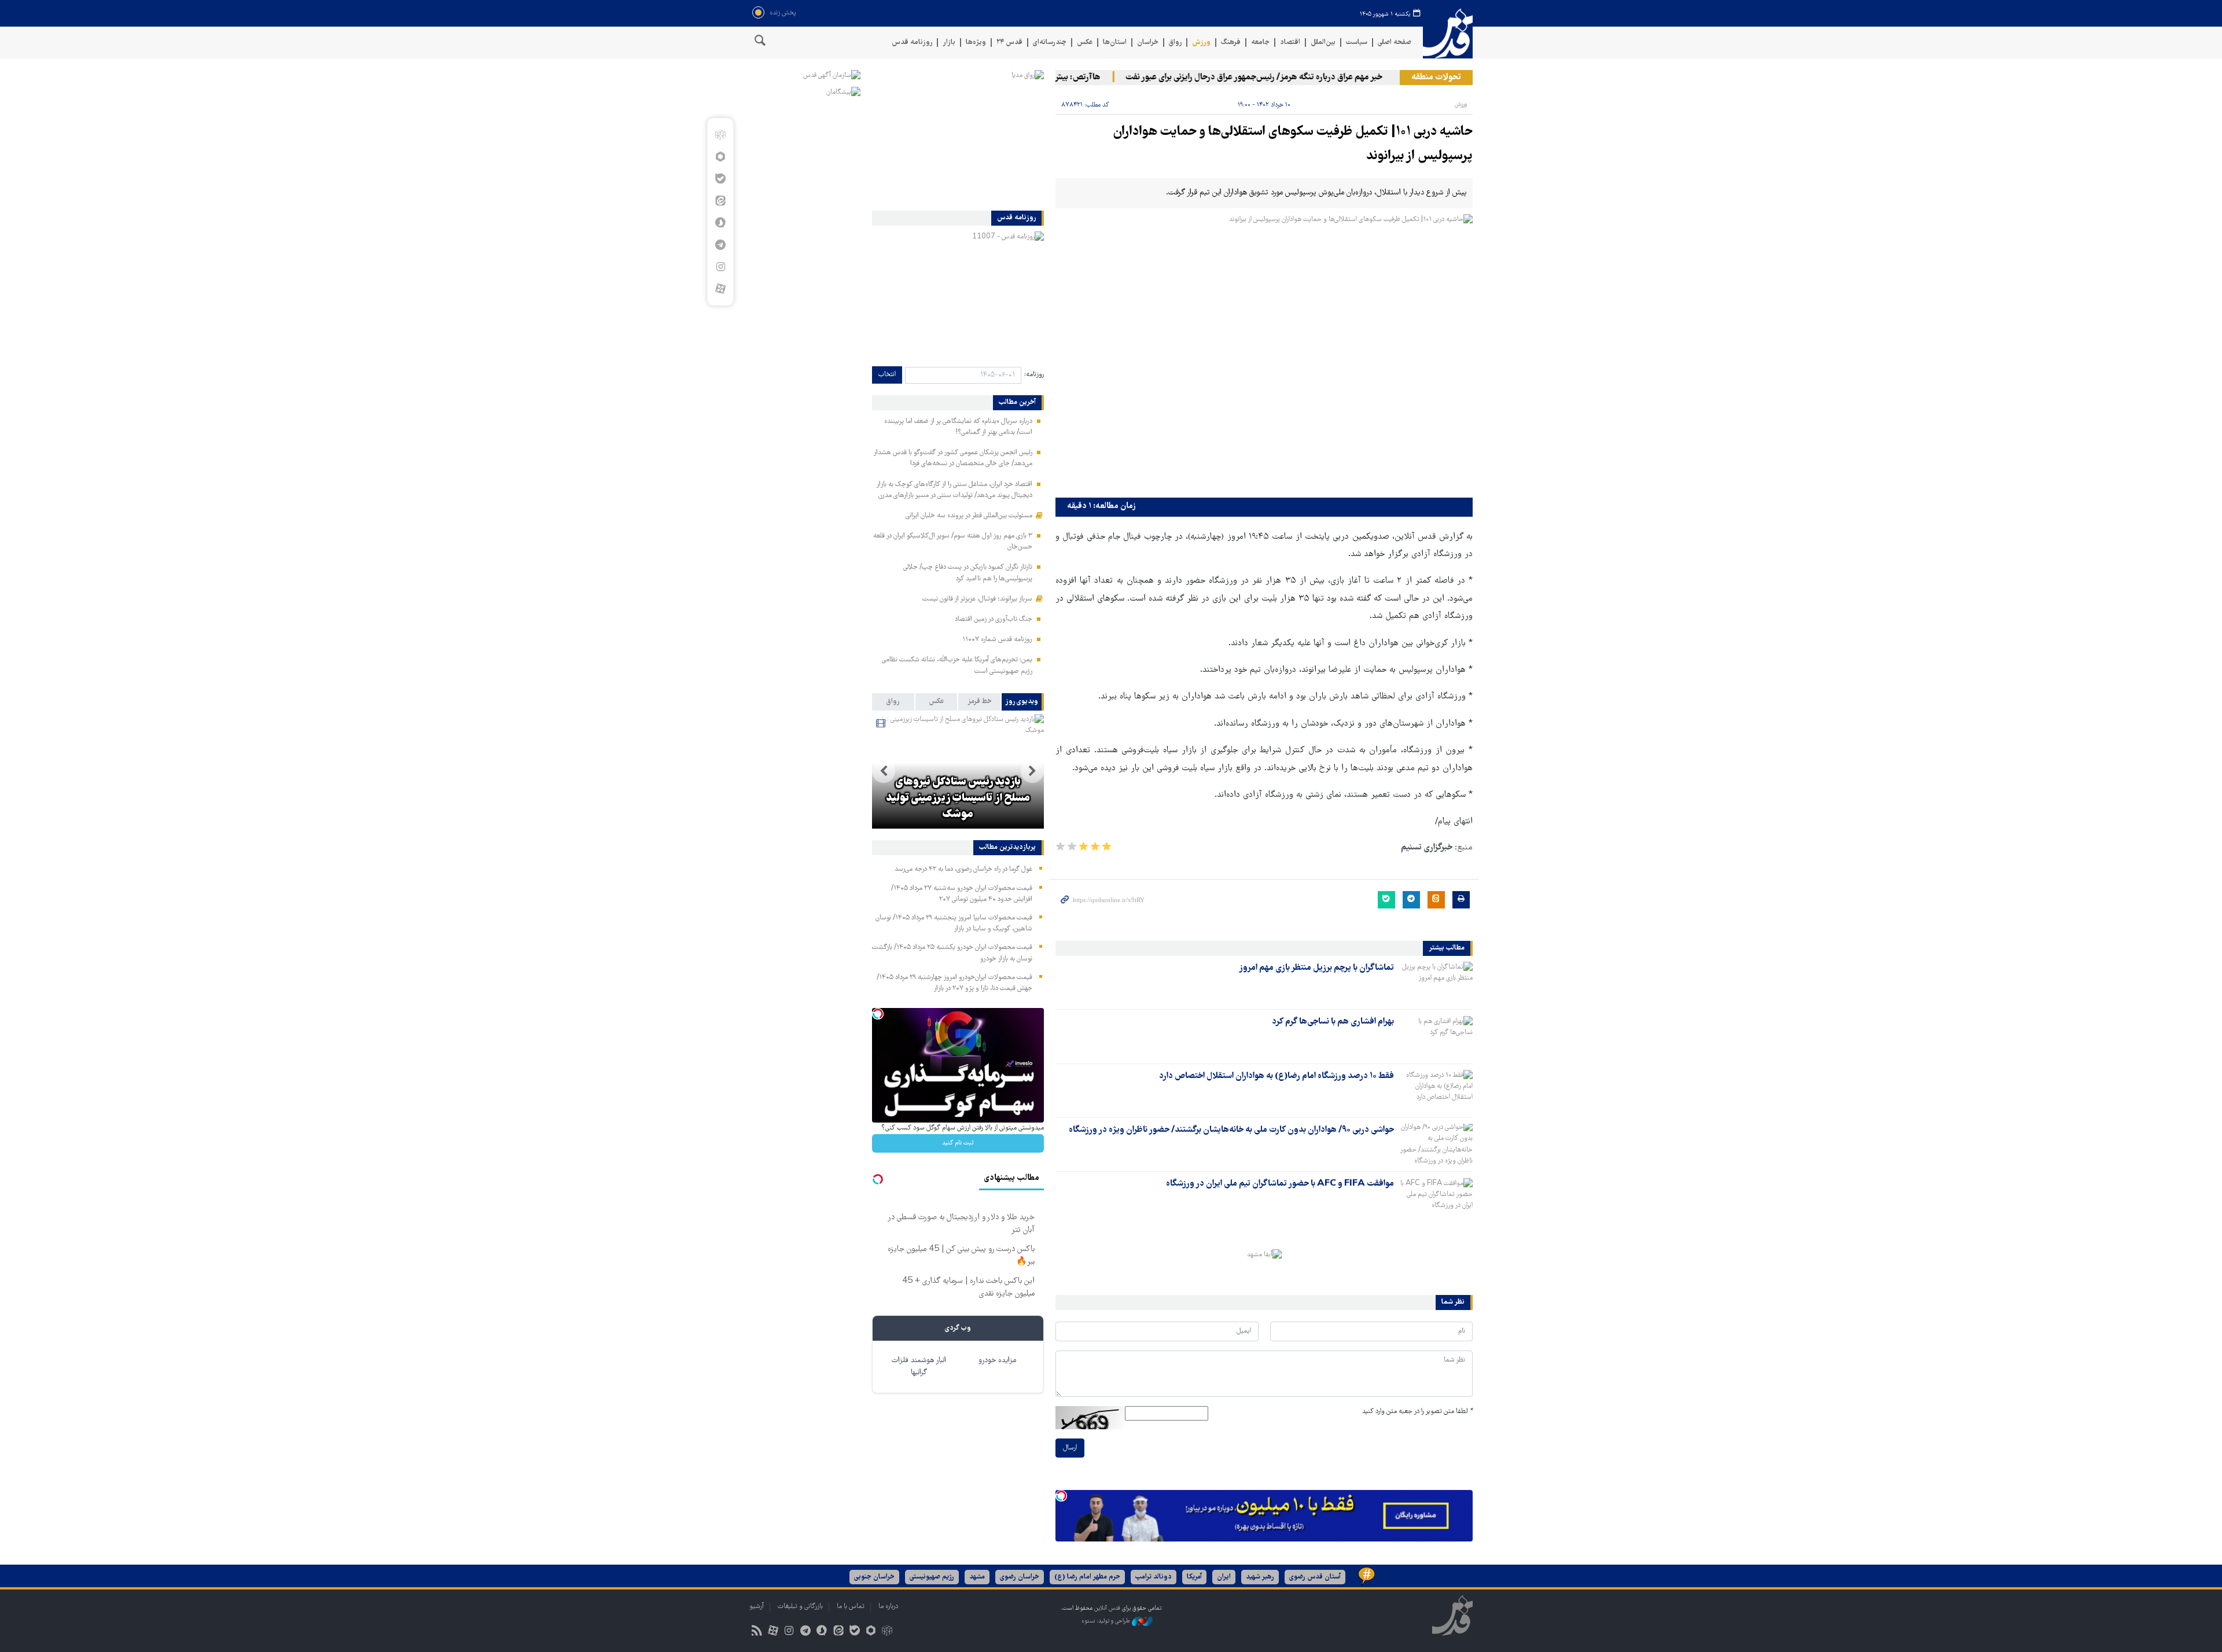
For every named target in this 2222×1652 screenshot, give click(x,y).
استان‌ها (1115, 43)
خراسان (1148, 43)
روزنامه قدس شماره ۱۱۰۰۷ (997, 640)
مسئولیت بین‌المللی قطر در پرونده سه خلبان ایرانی (969, 516)
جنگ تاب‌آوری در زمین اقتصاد (994, 619)
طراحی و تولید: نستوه (1107, 1622)
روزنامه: (1034, 375)
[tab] (1023, 702)
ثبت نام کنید (958, 1143)
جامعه (1260, 43)
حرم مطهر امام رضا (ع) (1087, 1577)
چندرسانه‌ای (1050, 43)
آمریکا (1194, 1577)
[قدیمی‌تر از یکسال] (1436, 982)
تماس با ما (851, 1607)
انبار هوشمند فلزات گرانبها (919, 1367)
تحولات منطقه (1436, 78)
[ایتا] (720, 201)
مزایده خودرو (997, 1361)
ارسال (1070, 1448)
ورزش (1201, 43)
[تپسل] (1061, 1496)
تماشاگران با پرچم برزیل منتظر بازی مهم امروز (1316, 968)
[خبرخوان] (757, 1632)
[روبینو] (720, 157)
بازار (949, 43)
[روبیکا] (720, 135)
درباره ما (888, 1607)
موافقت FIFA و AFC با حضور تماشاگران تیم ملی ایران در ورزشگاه (1280, 1184)
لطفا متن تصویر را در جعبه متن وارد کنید (1417, 1412)
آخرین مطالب (1017, 403)
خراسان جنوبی (874, 1577)
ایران (1224, 1577)
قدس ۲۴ (1009, 43)
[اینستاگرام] (720, 267)
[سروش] (720, 223)
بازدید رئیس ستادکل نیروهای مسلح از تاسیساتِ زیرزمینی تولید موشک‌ (958, 799)
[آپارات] (720, 289)
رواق (1175, 43)
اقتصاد (1290, 43)
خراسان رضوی (1020, 1577)
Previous (1032, 771)
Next (884, 771)
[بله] (720, 179)
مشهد (977, 1577)
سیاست (1357, 43)
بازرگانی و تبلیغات (800, 1607)
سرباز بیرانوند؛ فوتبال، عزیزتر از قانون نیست (977, 599)
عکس (1085, 43)
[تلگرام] (720, 245)
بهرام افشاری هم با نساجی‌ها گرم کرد (1333, 1022)
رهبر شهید (1260, 1577)
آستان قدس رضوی (1315, 1577)
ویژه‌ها (976, 43)
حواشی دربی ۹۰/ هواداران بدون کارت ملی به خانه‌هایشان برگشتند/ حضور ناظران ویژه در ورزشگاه (1231, 1130)
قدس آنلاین (1448, 34)
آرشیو (757, 1607)
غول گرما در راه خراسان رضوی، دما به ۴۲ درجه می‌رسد (963, 869)
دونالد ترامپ (1154, 1577)
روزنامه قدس (912, 43)
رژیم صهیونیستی (932, 1577)
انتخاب (887, 375)
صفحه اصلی (1395, 43)
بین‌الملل (1323, 43)
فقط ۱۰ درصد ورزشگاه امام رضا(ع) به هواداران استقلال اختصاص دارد (1276, 1076)
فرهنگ (1231, 43)
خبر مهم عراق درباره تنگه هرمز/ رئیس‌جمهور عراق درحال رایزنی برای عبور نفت (1290, 78)
